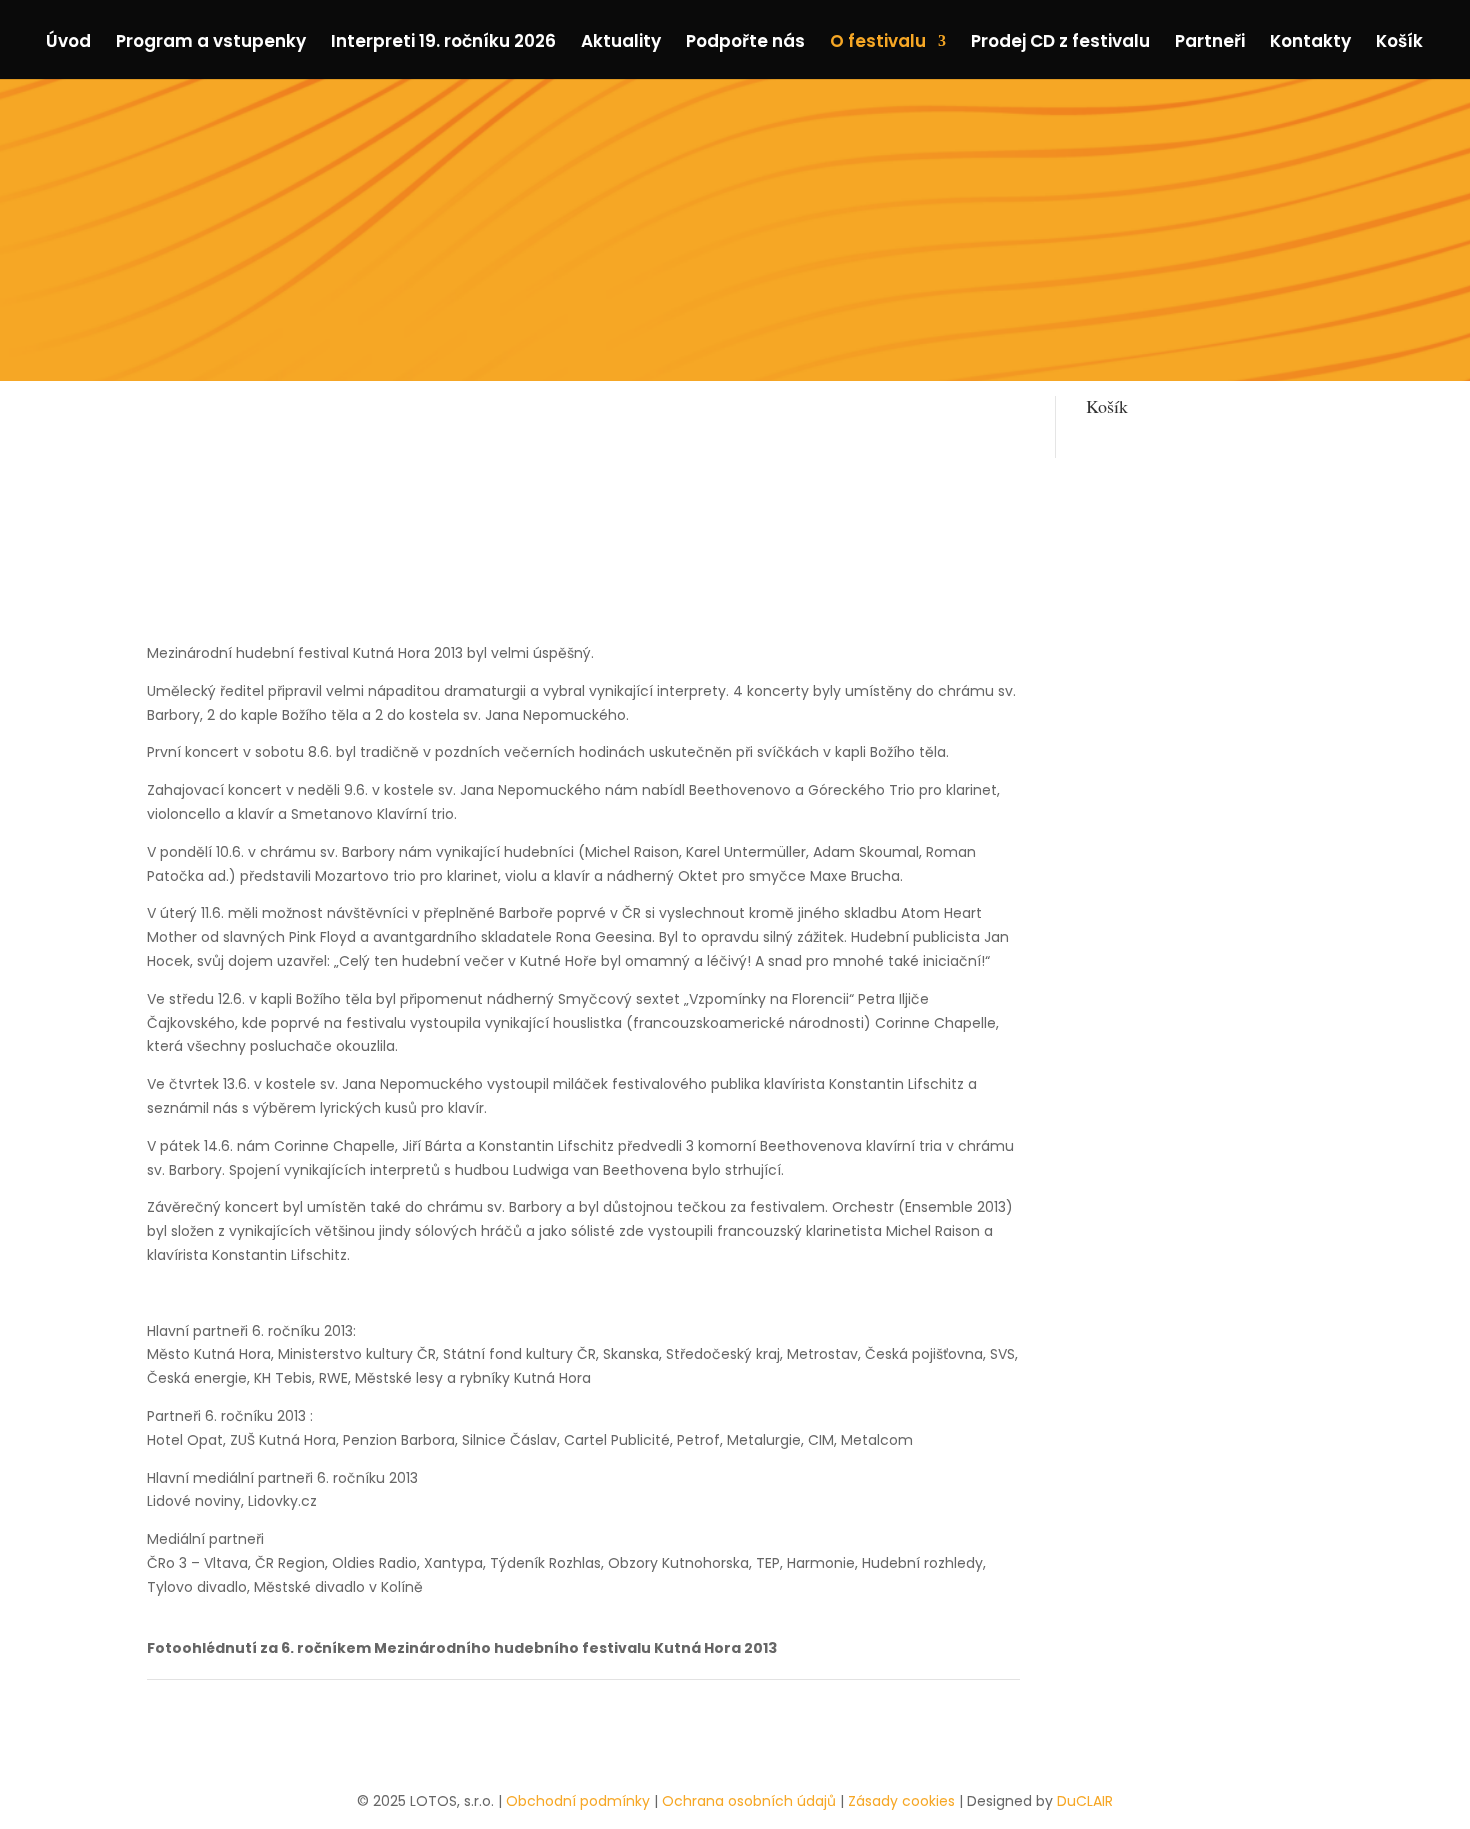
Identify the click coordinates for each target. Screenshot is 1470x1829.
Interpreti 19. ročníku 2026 (443, 43)
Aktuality (621, 43)
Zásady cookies (901, 1801)
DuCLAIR (1085, 1801)
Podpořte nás (745, 43)
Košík (1399, 43)
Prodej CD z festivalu (1060, 43)
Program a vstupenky (211, 43)
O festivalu (878, 43)
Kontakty (1310, 43)
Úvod (68, 43)
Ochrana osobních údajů (749, 1801)
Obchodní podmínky (578, 1801)
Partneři (1210, 43)
